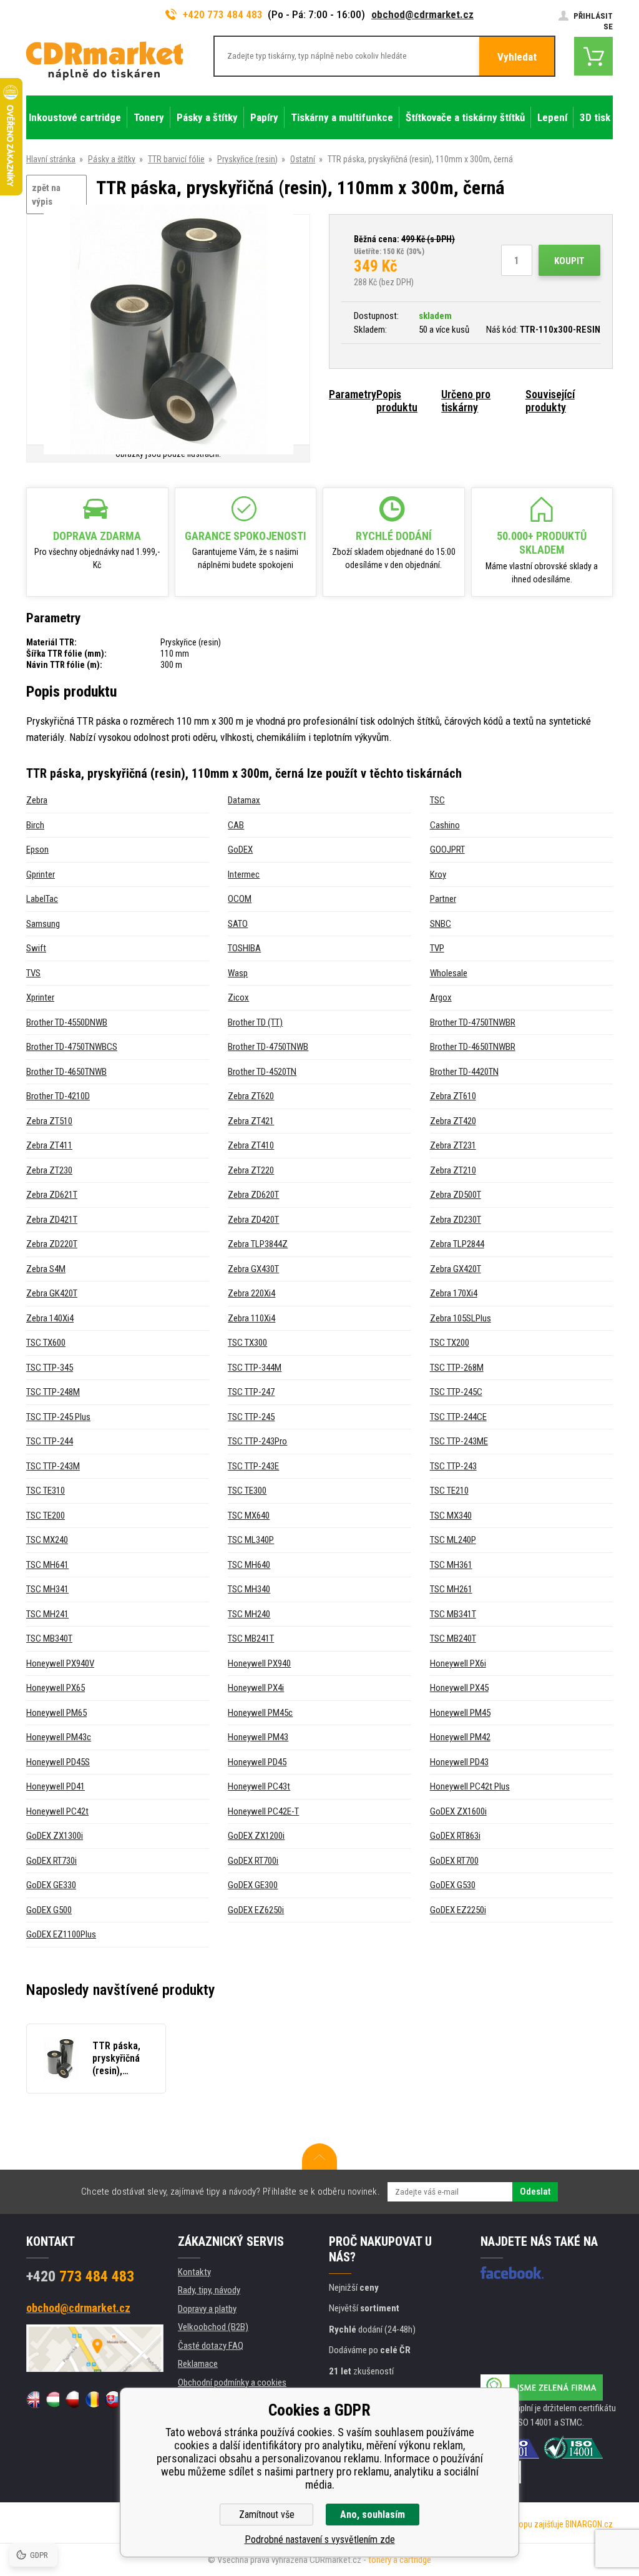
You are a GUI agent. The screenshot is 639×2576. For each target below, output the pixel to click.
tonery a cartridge (400, 2560)
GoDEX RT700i (253, 1861)
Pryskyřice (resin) (247, 159)
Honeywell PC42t (57, 1811)
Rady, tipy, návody (209, 2290)
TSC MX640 (249, 1516)
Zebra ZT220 (251, 1170)
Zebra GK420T (52, 1293)
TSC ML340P (251, 1540)
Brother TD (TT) (255, 1022)
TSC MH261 (451, 1589)
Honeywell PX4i (256, 1688)
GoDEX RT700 (454, 1861)
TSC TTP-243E (253, 1466)
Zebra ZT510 (49, 1121)
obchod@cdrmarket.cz (422, 14)
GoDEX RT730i (51, 1861)
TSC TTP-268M (457, 1368)
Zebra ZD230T (456, 1220)
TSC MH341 (47, 1589)
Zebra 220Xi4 (251, 1293)
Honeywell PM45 (460, 1713)
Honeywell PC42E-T (263, 1811)
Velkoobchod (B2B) (213, 2327)
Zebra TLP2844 (457, 1244)
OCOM (240, 899)
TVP (437, 948)
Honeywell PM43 (258, 1737)
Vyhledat (517, 57)
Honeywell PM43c (59, 1737)
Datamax (244, 800)
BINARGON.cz (589, 2524)
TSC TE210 (449, 1491)
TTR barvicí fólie (176, 159)
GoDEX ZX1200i (256, 1836)
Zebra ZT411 (49, 1145)
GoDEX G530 (453, 1885)
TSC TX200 (450, 1343)
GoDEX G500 (49, 1910)
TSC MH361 (451, 1565)
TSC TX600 (46, 1343)
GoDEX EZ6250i (256, 1910)
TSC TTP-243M (53, 1466)
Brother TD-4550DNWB (67, 1022)
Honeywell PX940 (259, 1663)
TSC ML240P (453, 1540)
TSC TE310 (46, 1491)
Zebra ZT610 (453, 1096)
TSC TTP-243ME (459, 1441)
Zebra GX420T (456, 1269)
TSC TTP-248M (53, 1392)
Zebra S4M (46, 1269)
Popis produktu (397, 401)
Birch (35, 825)
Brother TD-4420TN (464, 1072)
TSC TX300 (247, 1343)
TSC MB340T (49, 1638)
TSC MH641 (47, 1565)
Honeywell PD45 (257, 1762)
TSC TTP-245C (456, 1392)
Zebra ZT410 (251, 1145)
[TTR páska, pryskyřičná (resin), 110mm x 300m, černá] (168, 331)
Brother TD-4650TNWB (66, 1072)
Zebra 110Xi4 (251, 1318)
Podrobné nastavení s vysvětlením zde (320, 2539)
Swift (36, 948)
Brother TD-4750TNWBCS (72, 1047)
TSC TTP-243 (453, 1466)
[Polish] (72, 2399)
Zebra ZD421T (52, 1220)
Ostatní (303, 159)
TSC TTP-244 (50, 1441)
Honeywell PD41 (56, 1786)
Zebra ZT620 (251, 1096)
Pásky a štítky (112, 159)
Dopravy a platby (207, 2309)
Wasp (238, 973)
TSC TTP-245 (251, 1417)
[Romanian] (91, 2399)
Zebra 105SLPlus (461, 1318)
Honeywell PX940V (60, 1663)
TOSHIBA (244, 948)
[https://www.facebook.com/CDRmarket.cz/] (512, 2273)
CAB (236, 825)
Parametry (353, 394)
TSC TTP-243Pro (257, 1441)
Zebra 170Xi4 (454, 1293)
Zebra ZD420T (253, 1220)
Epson (37, 850)
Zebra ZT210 (453, 1170)
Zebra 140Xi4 (50, 1318)
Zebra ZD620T (253, 1195)
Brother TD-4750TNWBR (473, 1022)
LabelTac (42, 899)
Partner (443, 899)
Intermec (244, 874)
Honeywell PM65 (56, 1713)
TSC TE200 (46, 1516)
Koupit (569, 261)
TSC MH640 (249, 1565)
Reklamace (198, 2364)
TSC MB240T (453, 1638)
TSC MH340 (249, 1589)
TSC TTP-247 (251, 1392)
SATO (238, 924)
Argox (441, 997)
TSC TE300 (247, 1491)
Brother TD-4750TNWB (268, 1047)
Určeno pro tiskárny (466, 401)
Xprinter (40, 997)
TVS (33, 973)
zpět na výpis (46, 195)
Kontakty (194, 2272)
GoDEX (240, 850)
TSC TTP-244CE (458, 1417)
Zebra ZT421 (251, 1121)
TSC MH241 (47, 1614)
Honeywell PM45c (260, 1713)
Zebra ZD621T (52, 1195)
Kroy (438, 874)
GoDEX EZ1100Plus (61, 1934)
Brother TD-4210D (58, 1096)
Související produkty (550, 401)
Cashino (445, 825)
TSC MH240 (249, 1614)
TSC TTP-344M (255, 1368)
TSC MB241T (251, 1638)
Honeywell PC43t (259, 1786)
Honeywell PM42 (460, 1737)
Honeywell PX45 (459, 1688)
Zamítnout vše (267, 2515)
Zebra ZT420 (453, 1121)
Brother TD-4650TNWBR (473, 1047)
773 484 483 (80, 2276)
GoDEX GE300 (253, 1885)
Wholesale (449, 973)
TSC (437, 800)
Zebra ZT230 (49, 1170)
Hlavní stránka (51, 159)
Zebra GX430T (253, 1269)
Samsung (43, 924)
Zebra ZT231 (453, 1145)
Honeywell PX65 (56, 1688)
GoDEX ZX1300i (55, 1836)
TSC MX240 (47, 1540)
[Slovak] (111, 2399)
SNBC (441, 924)
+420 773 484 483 (223, 14)
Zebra (37, 800)
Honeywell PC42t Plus (470, 1786)
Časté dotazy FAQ (211, 2346)
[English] (33, 2399)
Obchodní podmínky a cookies (232, 2383)
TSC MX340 (451, 1516)
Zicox (238, 997)
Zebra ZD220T (52, 1244)
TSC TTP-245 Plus (58, 1417)
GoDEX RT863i (455, 1836)
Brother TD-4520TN (262, 1072)
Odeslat (535, 2192)
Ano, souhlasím (373, 2515)
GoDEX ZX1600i (458, 1811)
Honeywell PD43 (459, 1762)
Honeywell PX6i (458, 1663)
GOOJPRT (447, 850)
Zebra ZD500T (456, 1195)
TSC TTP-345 (50, 1368)
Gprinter (41, 874)
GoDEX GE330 (51, 1885)
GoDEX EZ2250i (458, 1910)
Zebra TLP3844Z (258, 1244)
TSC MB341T (453, 1614)
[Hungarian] (52, 2399)
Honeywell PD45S (58, 1762)
